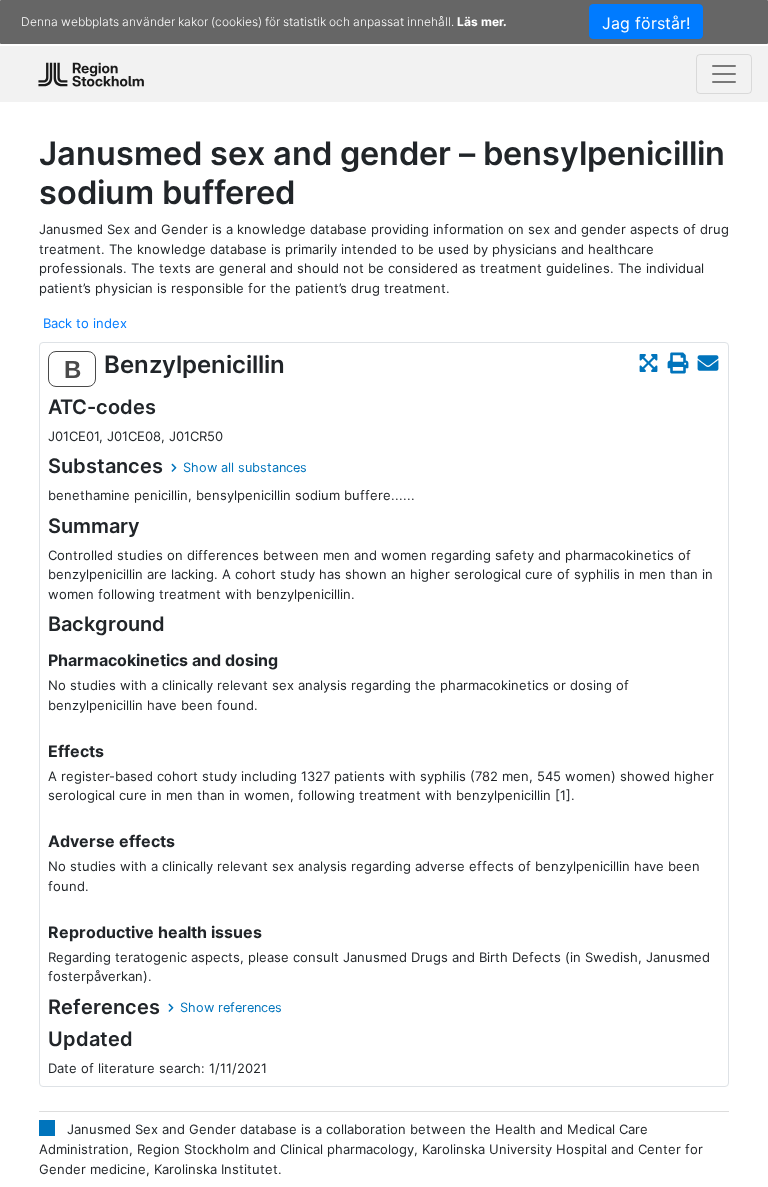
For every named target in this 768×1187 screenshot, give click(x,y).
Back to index (85, 323)
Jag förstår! (646, 23)
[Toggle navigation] (724, 74)
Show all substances (245, 467)
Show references (231, 1007)
